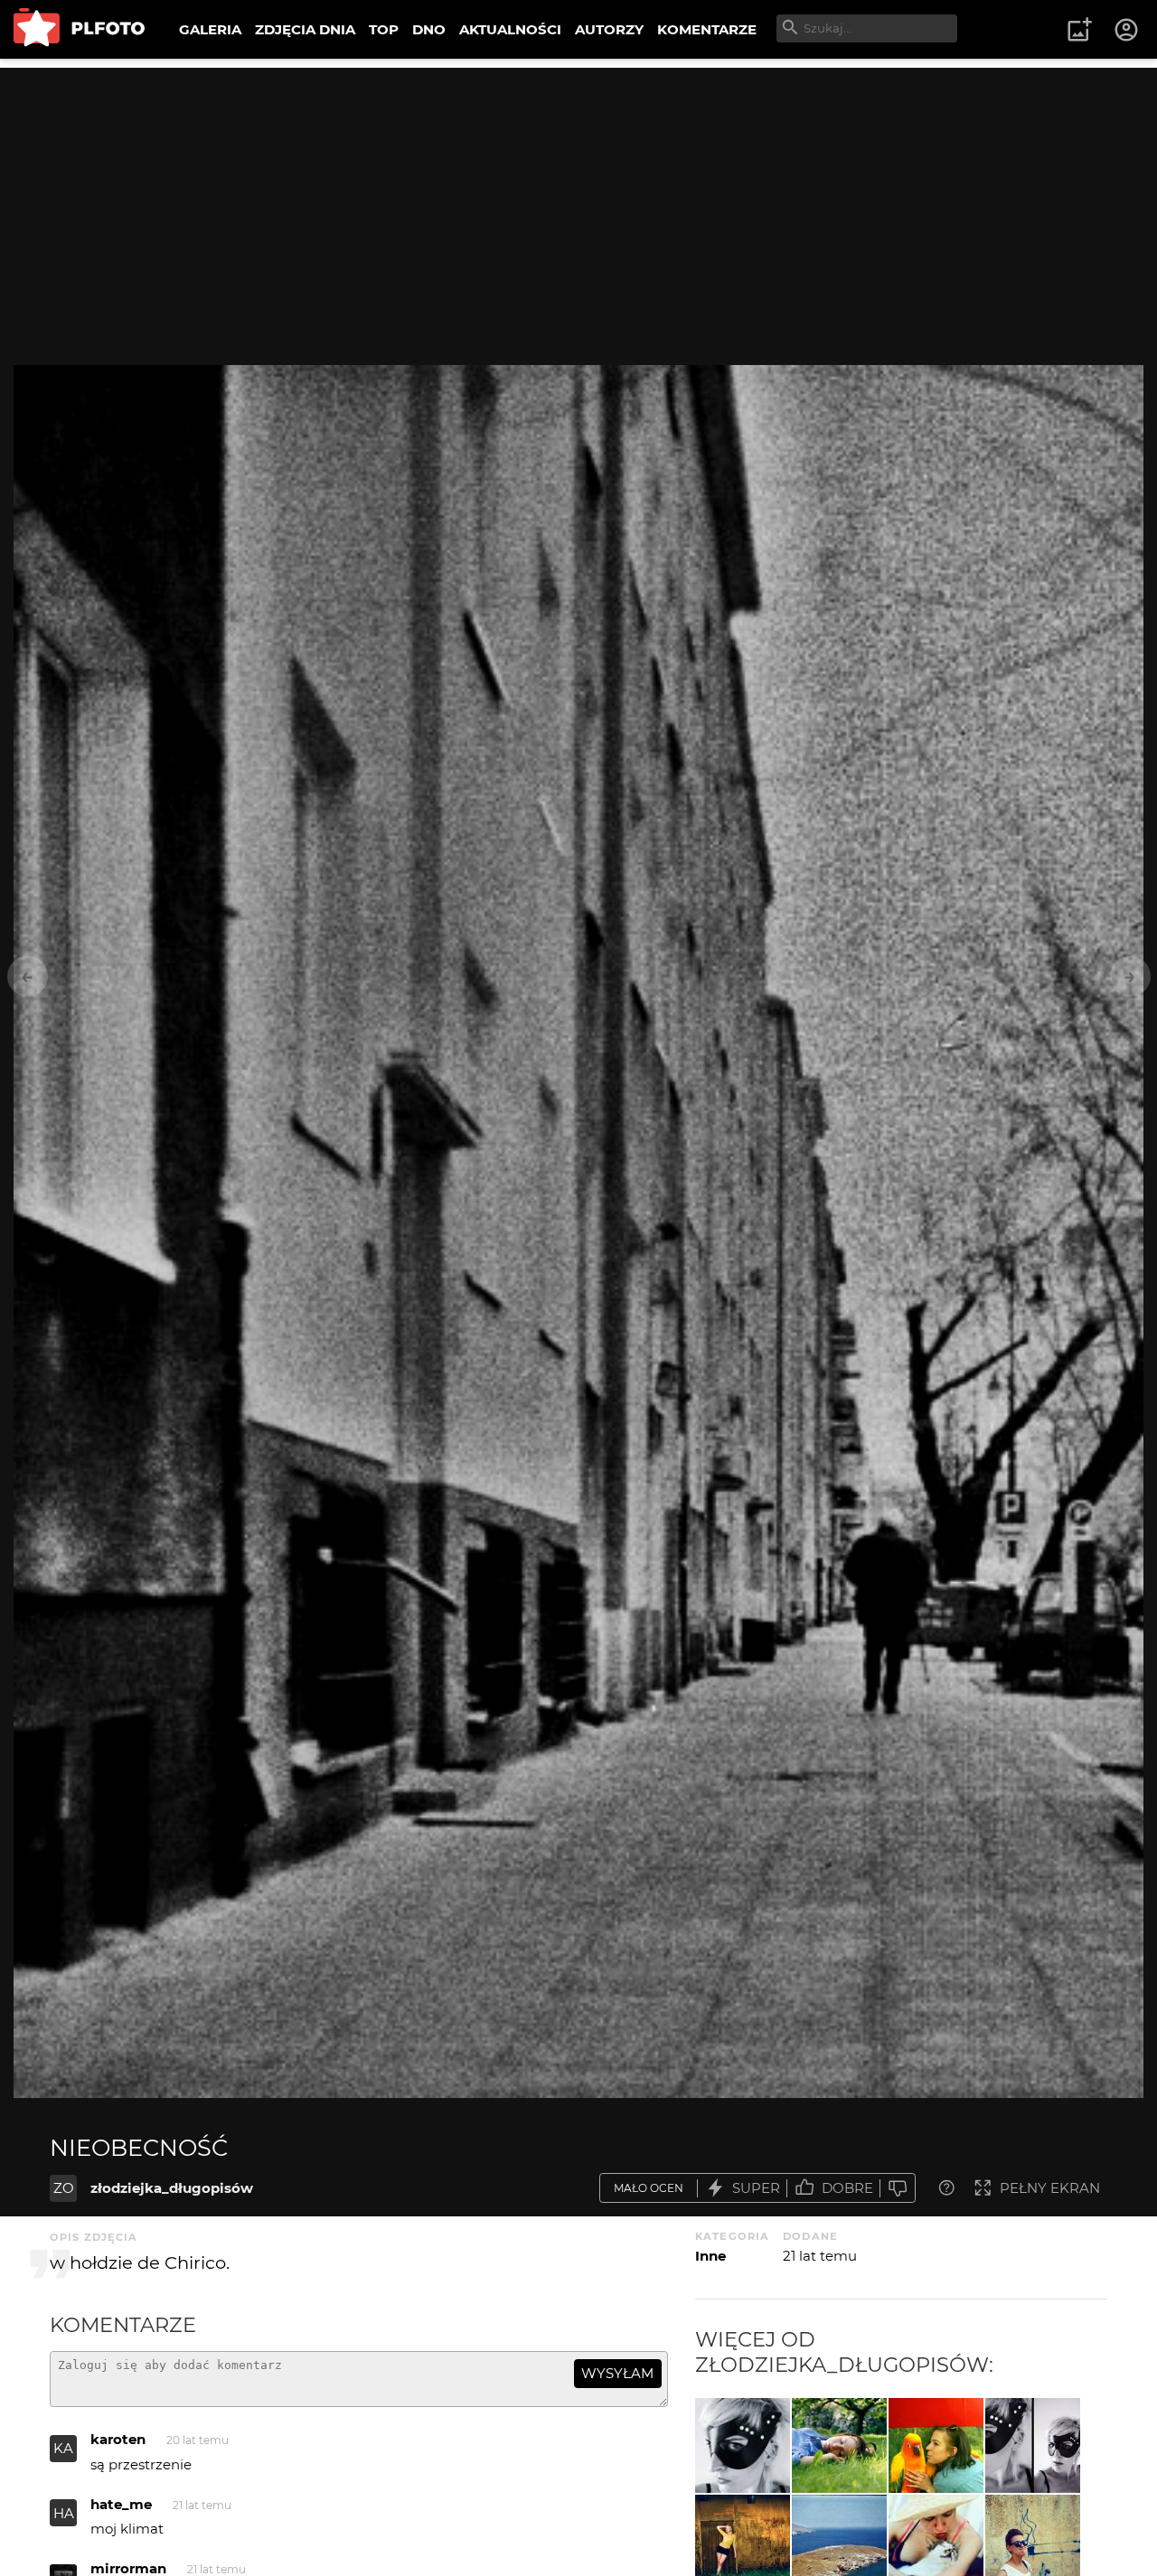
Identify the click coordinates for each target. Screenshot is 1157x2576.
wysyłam (617, 2373)
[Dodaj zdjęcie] (1079, 30)
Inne (710, 2256)
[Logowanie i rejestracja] (1127, 30)
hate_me (121, 2504)
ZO (64, 2188)
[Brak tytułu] (743, 2445)
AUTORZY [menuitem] (609, 29)
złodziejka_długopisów (172, 2188)
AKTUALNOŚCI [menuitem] (510, 29)
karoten (118, 2439)
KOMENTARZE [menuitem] (707, 29)
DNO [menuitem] (429, 29)
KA (63, 2448)
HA (64, 2513)
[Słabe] (898, 2188)
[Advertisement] (578, 194)
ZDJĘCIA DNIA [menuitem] (305, 29)
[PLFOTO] (79, 29)
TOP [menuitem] (384, 29)
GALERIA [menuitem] (210, 29)
